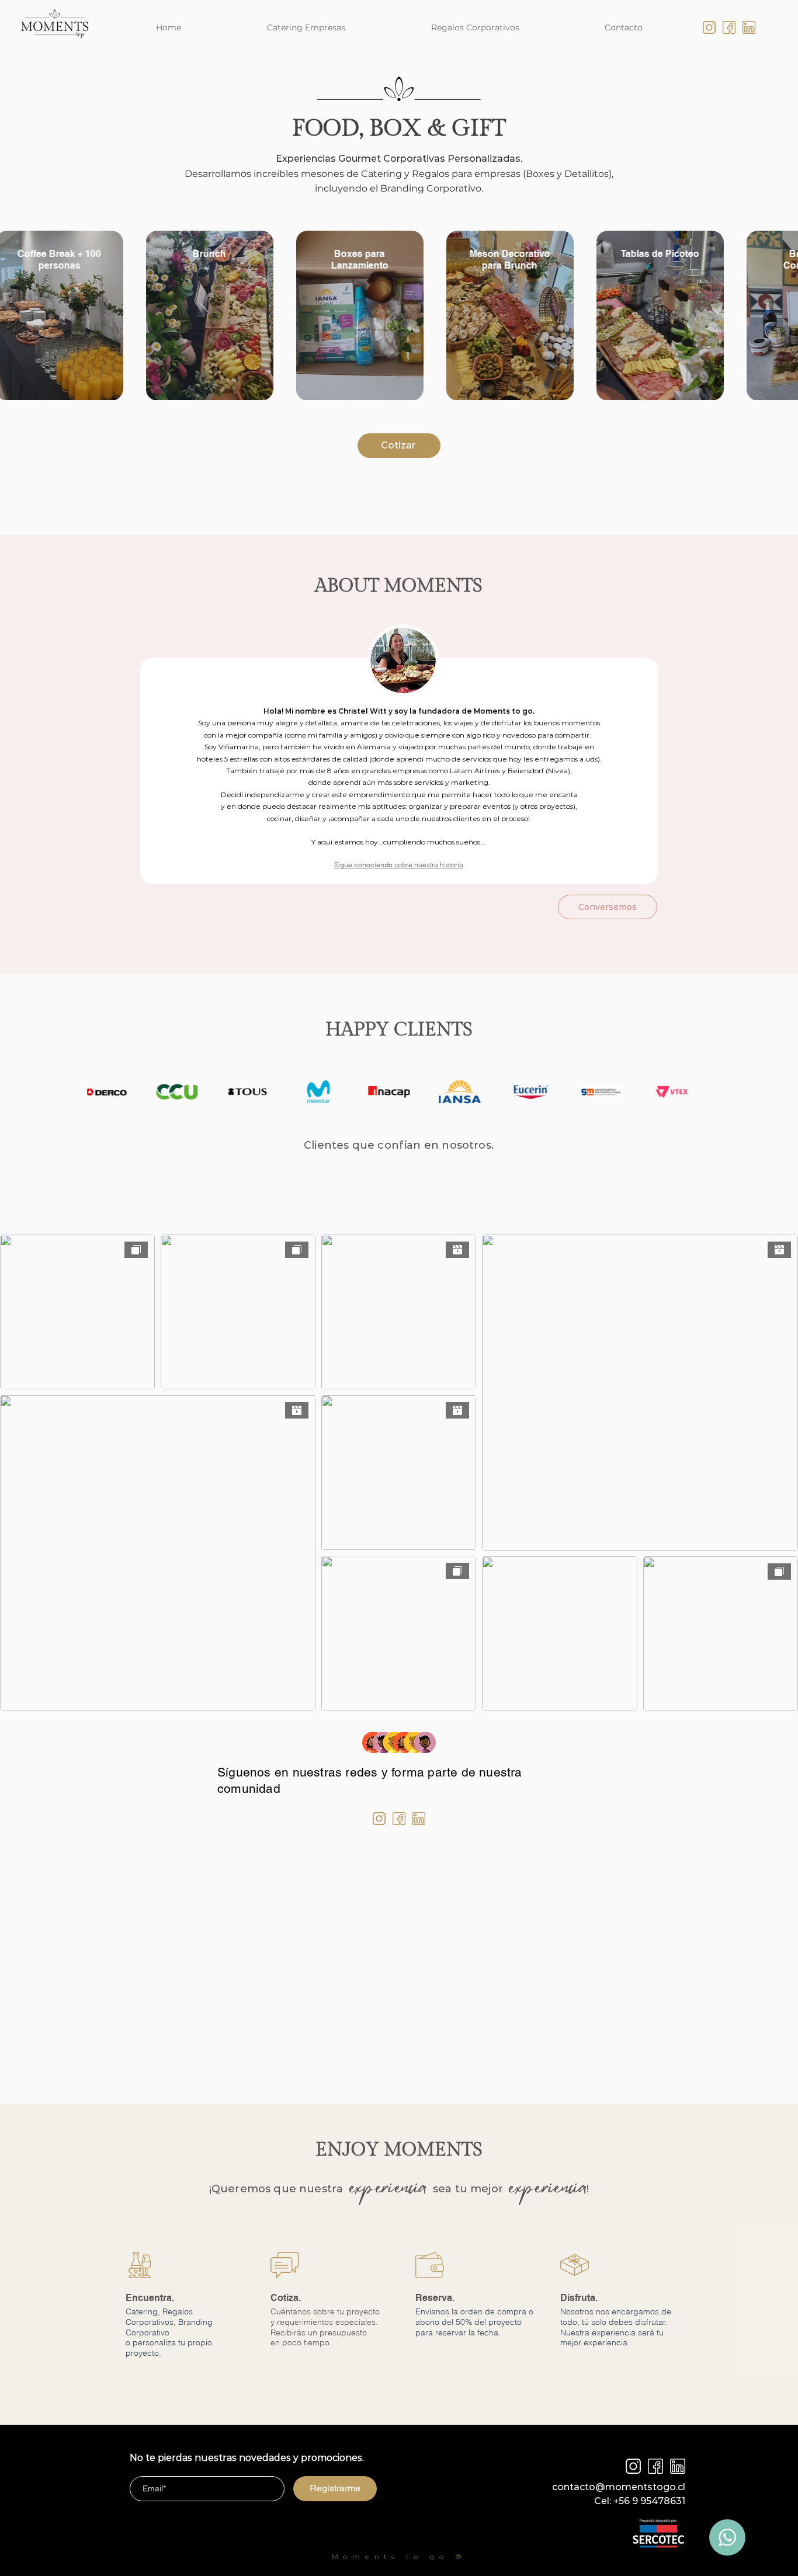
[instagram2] (633, 2466)
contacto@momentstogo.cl (619, 2487)
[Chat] (727, 2537)
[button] (399, 865)
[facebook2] (655, 2466)
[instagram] (709, 27)
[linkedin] (749, 27)
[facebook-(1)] (729, 27)
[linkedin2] (678, 2466)
